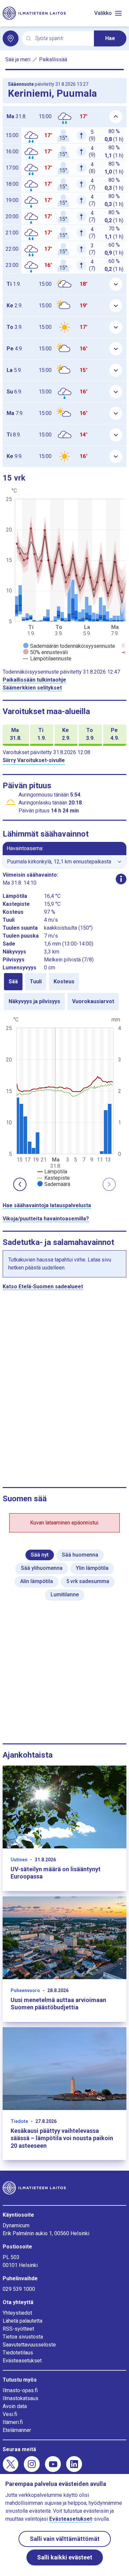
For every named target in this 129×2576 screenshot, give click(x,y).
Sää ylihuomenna (42, 1568)
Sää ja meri (18, 59)
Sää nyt (40, 1555)
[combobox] (62, 39)
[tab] (13, 982)
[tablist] (64, 992)
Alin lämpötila (37, 1581)
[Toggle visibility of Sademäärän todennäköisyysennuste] (69, 646)
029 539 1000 (19, 2289)
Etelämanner (17, 2430)
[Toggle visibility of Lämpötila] (52, 1172)
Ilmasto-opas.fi (20, 2390)
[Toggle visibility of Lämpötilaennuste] (47, 659)
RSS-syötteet (18, 2329)
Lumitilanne (65, 1595)
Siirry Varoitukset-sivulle (34, 760)
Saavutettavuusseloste (29, 2345)
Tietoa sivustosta (23, 2337)
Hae (110, 38)
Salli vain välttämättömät (65, 2539)
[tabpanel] (64, 1101)
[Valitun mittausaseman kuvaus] (121, 879)
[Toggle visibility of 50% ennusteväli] (45, 652)
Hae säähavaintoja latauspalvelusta (47, 1205)
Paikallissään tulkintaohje (34, 680)
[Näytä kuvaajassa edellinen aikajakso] (20, 1184)
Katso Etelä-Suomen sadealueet (43, 1287)
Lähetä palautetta (22, 2321)
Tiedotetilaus (18, 2353)
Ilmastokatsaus (21, 2398)
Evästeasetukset (22, 2361)
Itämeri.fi (13, 2422)
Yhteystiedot (17, 2313)
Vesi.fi (10, 2414)
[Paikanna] (11, 38)
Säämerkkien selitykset (32, 688)
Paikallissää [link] (53, 59)
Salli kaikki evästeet (65, 2557)
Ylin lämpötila (92, 1568)
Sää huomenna (80, 1555)
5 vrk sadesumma (88, 1581)
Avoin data (15, 2406)
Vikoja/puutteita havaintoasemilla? (46, 1219)
